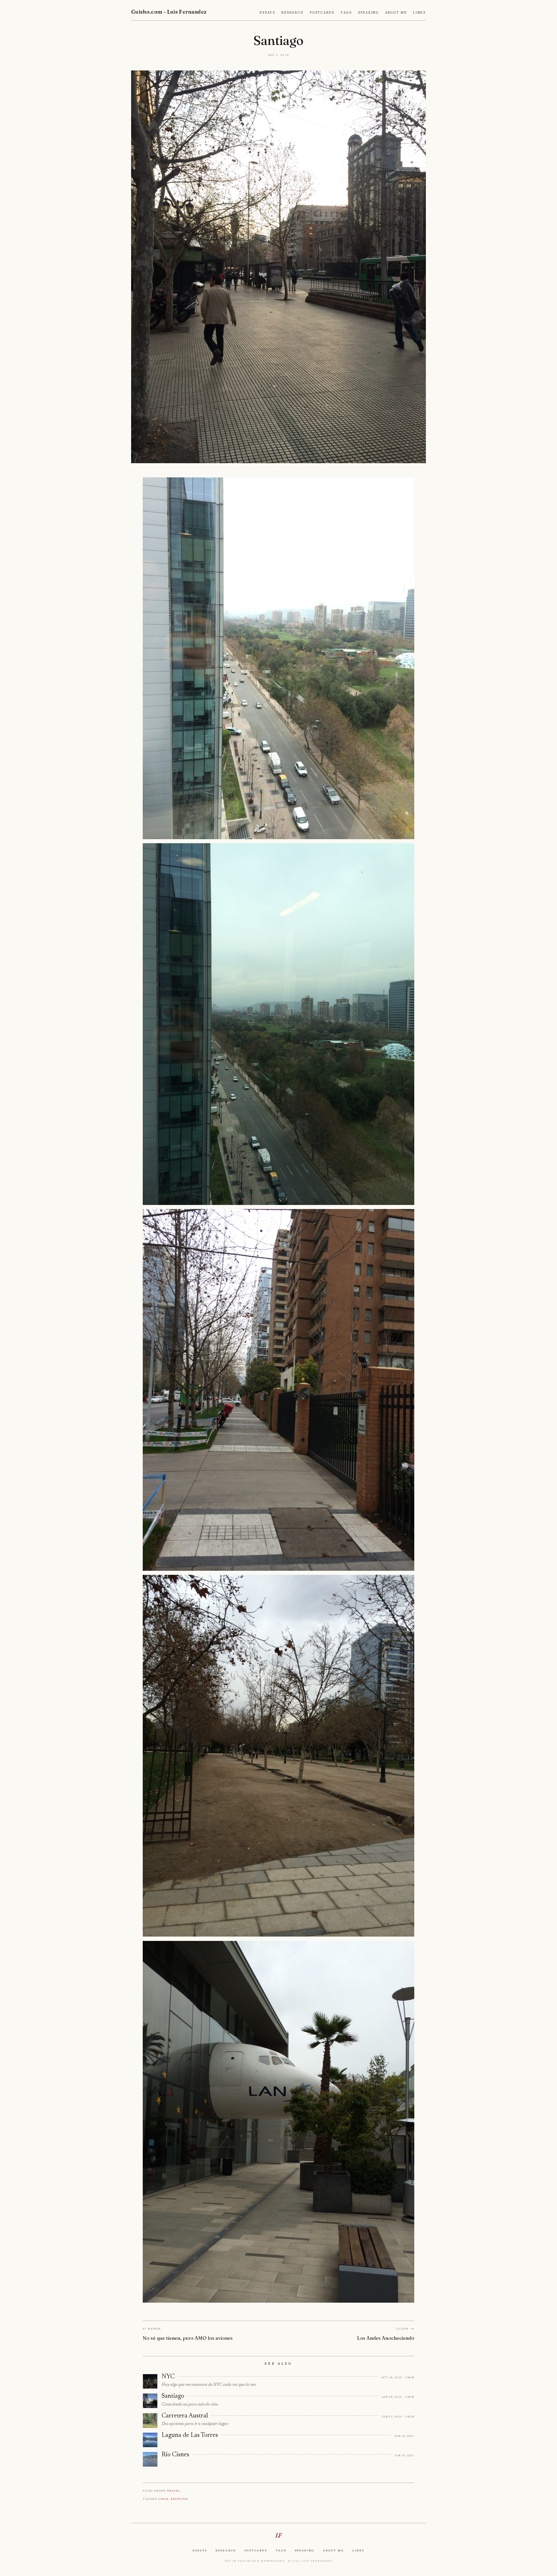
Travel (174, 2491)
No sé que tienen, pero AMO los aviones (188, 2338)
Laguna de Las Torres (190, 2435)
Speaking (368, 13)
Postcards (322, 13)
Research (292, 13)
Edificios (179, 2499)
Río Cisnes (175, 2455)
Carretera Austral (185, 2416)
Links (419, 13)
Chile (164, 2499)
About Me (396, 13)
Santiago (173, 2396)
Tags (346, 13)
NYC (168, 2377)
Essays (267, 13)
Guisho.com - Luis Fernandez (169, 12)
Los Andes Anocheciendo (386, 2338)
